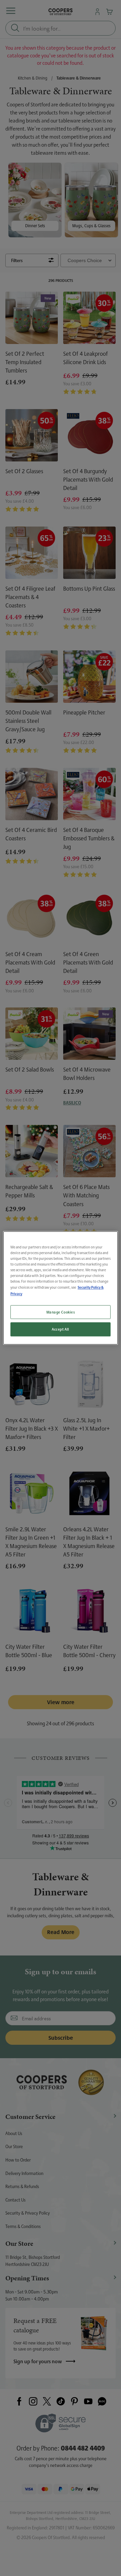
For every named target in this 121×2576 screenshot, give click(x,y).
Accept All (61, 1329)
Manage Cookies (61, 1312)
